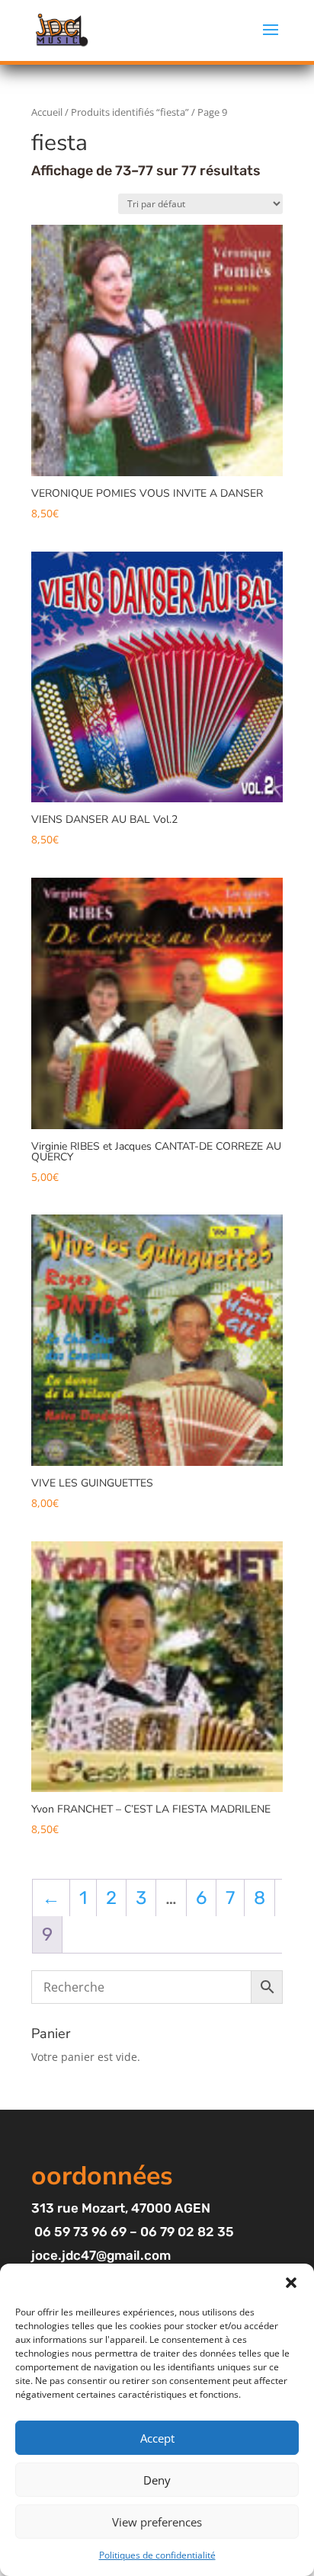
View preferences (157, 2522)
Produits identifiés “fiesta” (130, 112)
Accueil (47, 112)
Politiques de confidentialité (157, 2555)
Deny (157, 2480)
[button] (291, 2283)
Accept (157, 2438)
